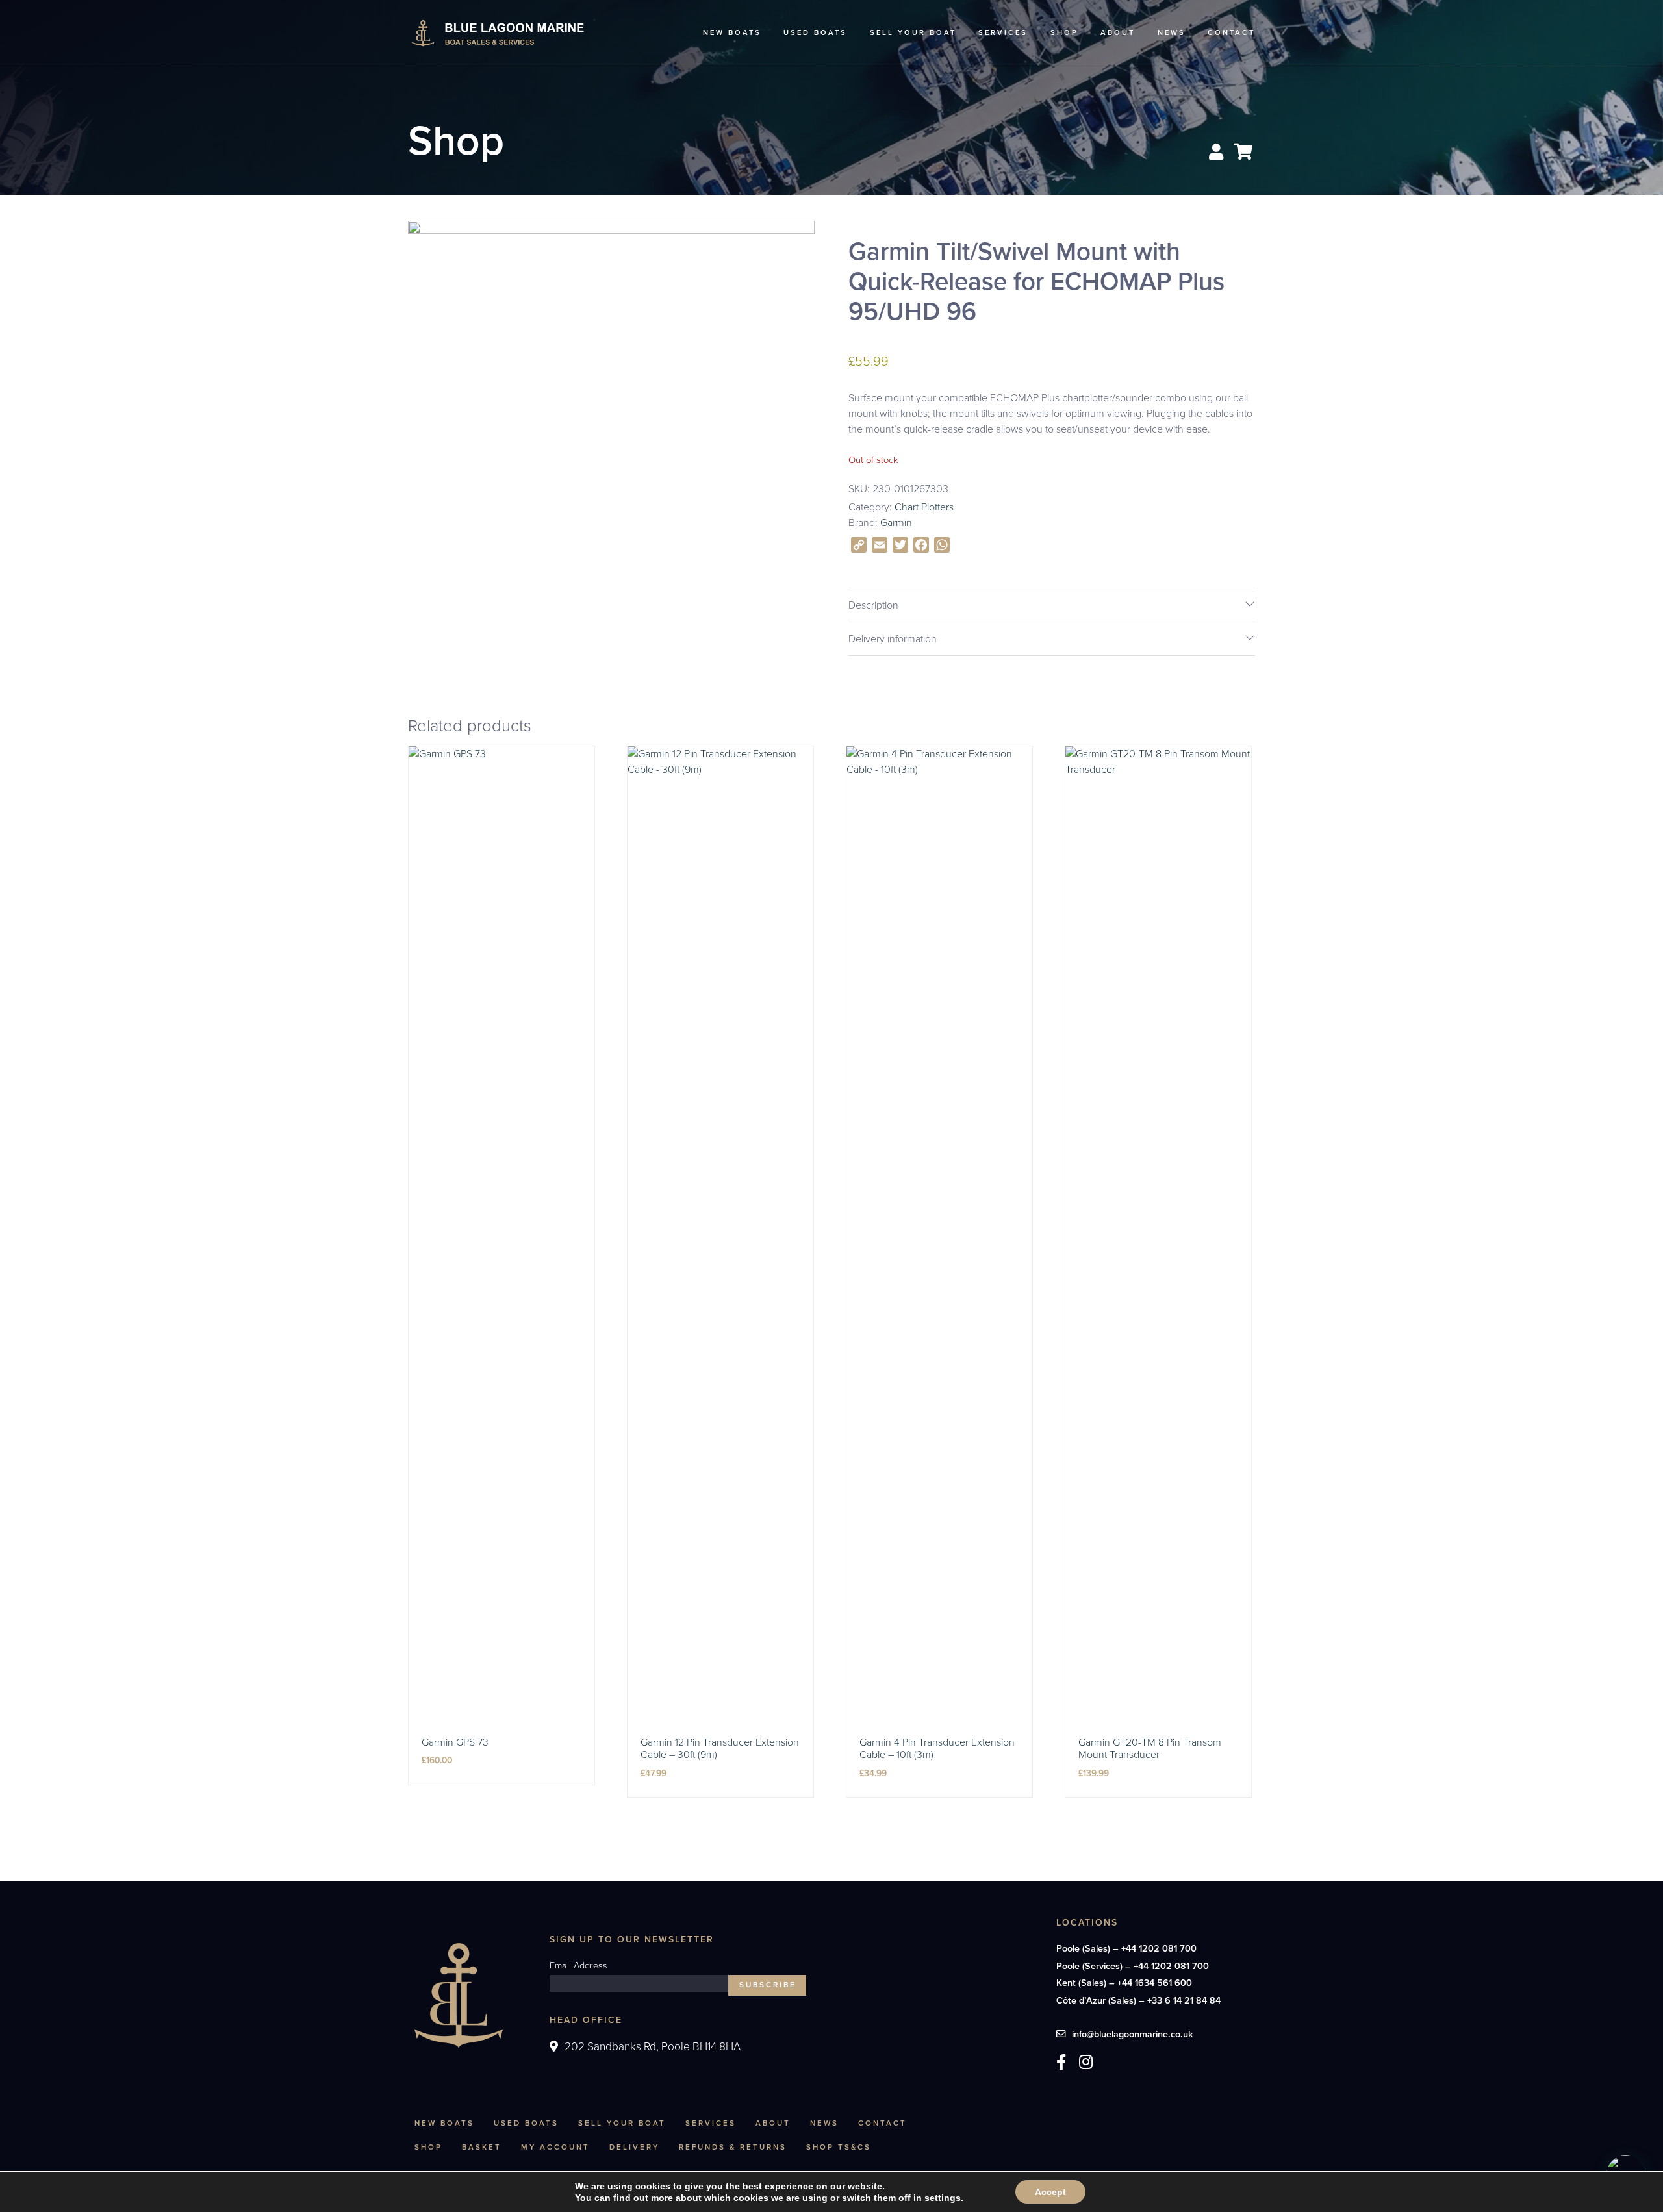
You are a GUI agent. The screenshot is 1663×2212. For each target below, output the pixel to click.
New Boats (732, 32)
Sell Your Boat (913, 32)
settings (943, 2198)
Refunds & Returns (733, 2147)
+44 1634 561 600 (1155, 1983)
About (1118, 32)
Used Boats (815, 32)
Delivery (634, 2147)
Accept (1050, 2192)
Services (1003, 32)
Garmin (896, 522)
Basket (482, 2147)
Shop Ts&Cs (839, 2147)
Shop (1064, 32)
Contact (1231, 32)
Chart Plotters (924, 507)
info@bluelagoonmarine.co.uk (1133, 2034)
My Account (555, 2147)
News (1172, 32)
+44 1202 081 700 (1159, 1948)
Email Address (578, 1966)
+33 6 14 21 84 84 (1184, 2000)
